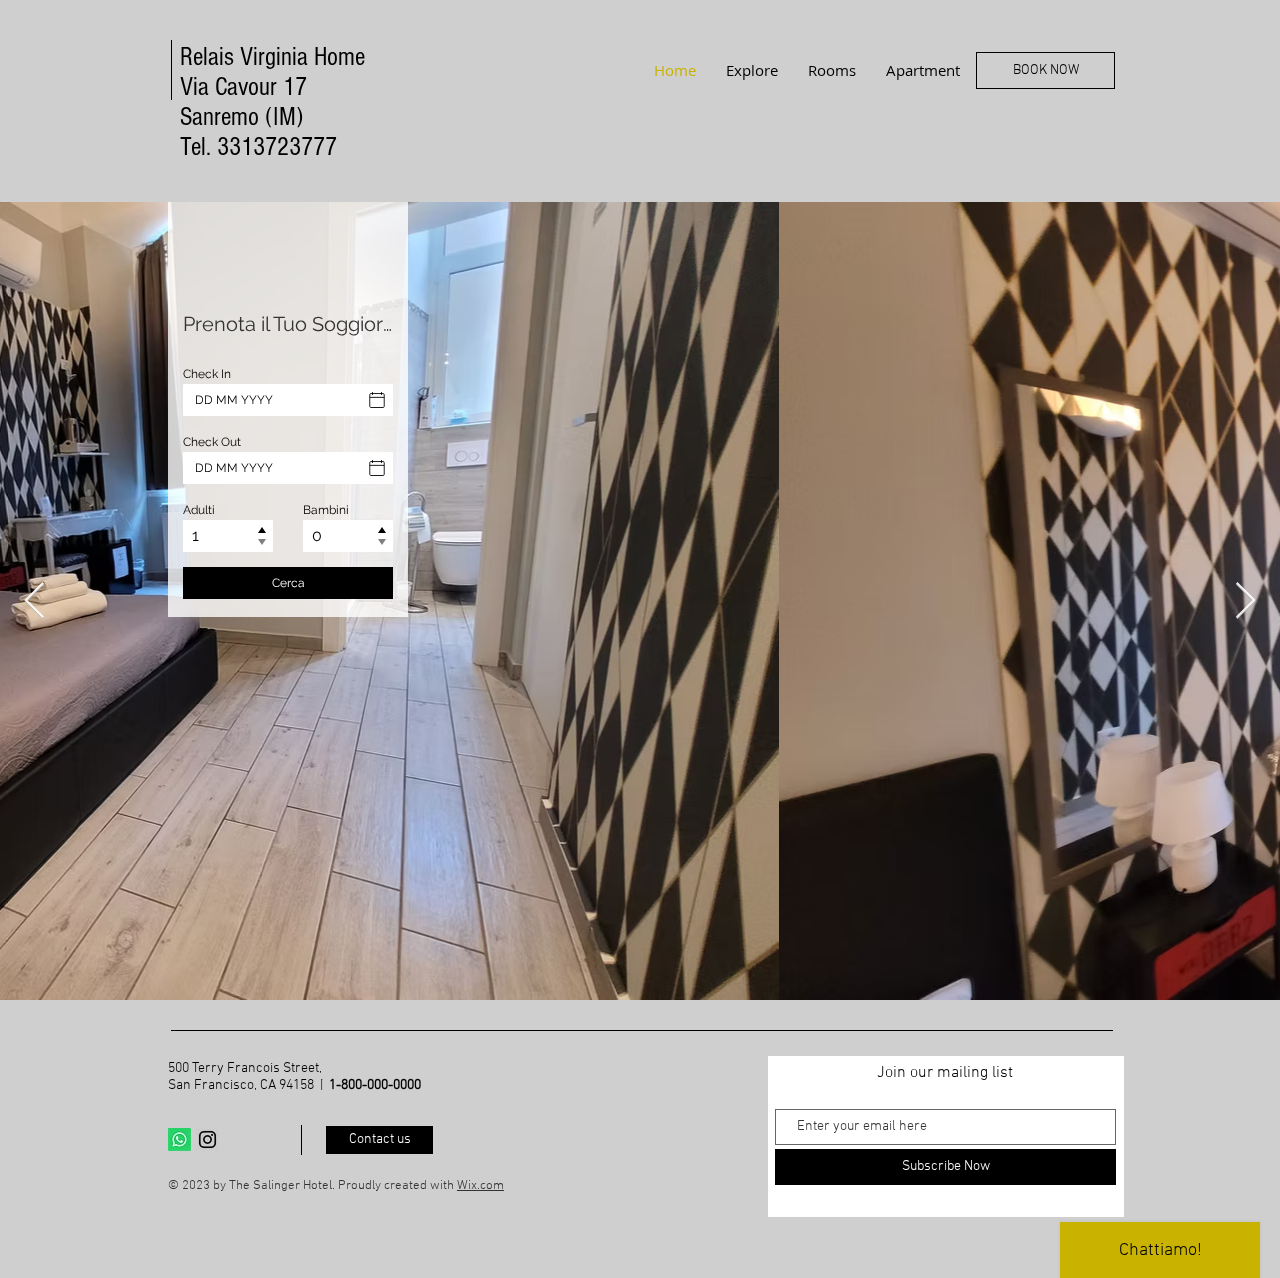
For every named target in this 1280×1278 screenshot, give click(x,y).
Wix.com (480, 1186)
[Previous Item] (34, 601)
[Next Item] (1245, 601)
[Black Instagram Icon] (207, 1139)
